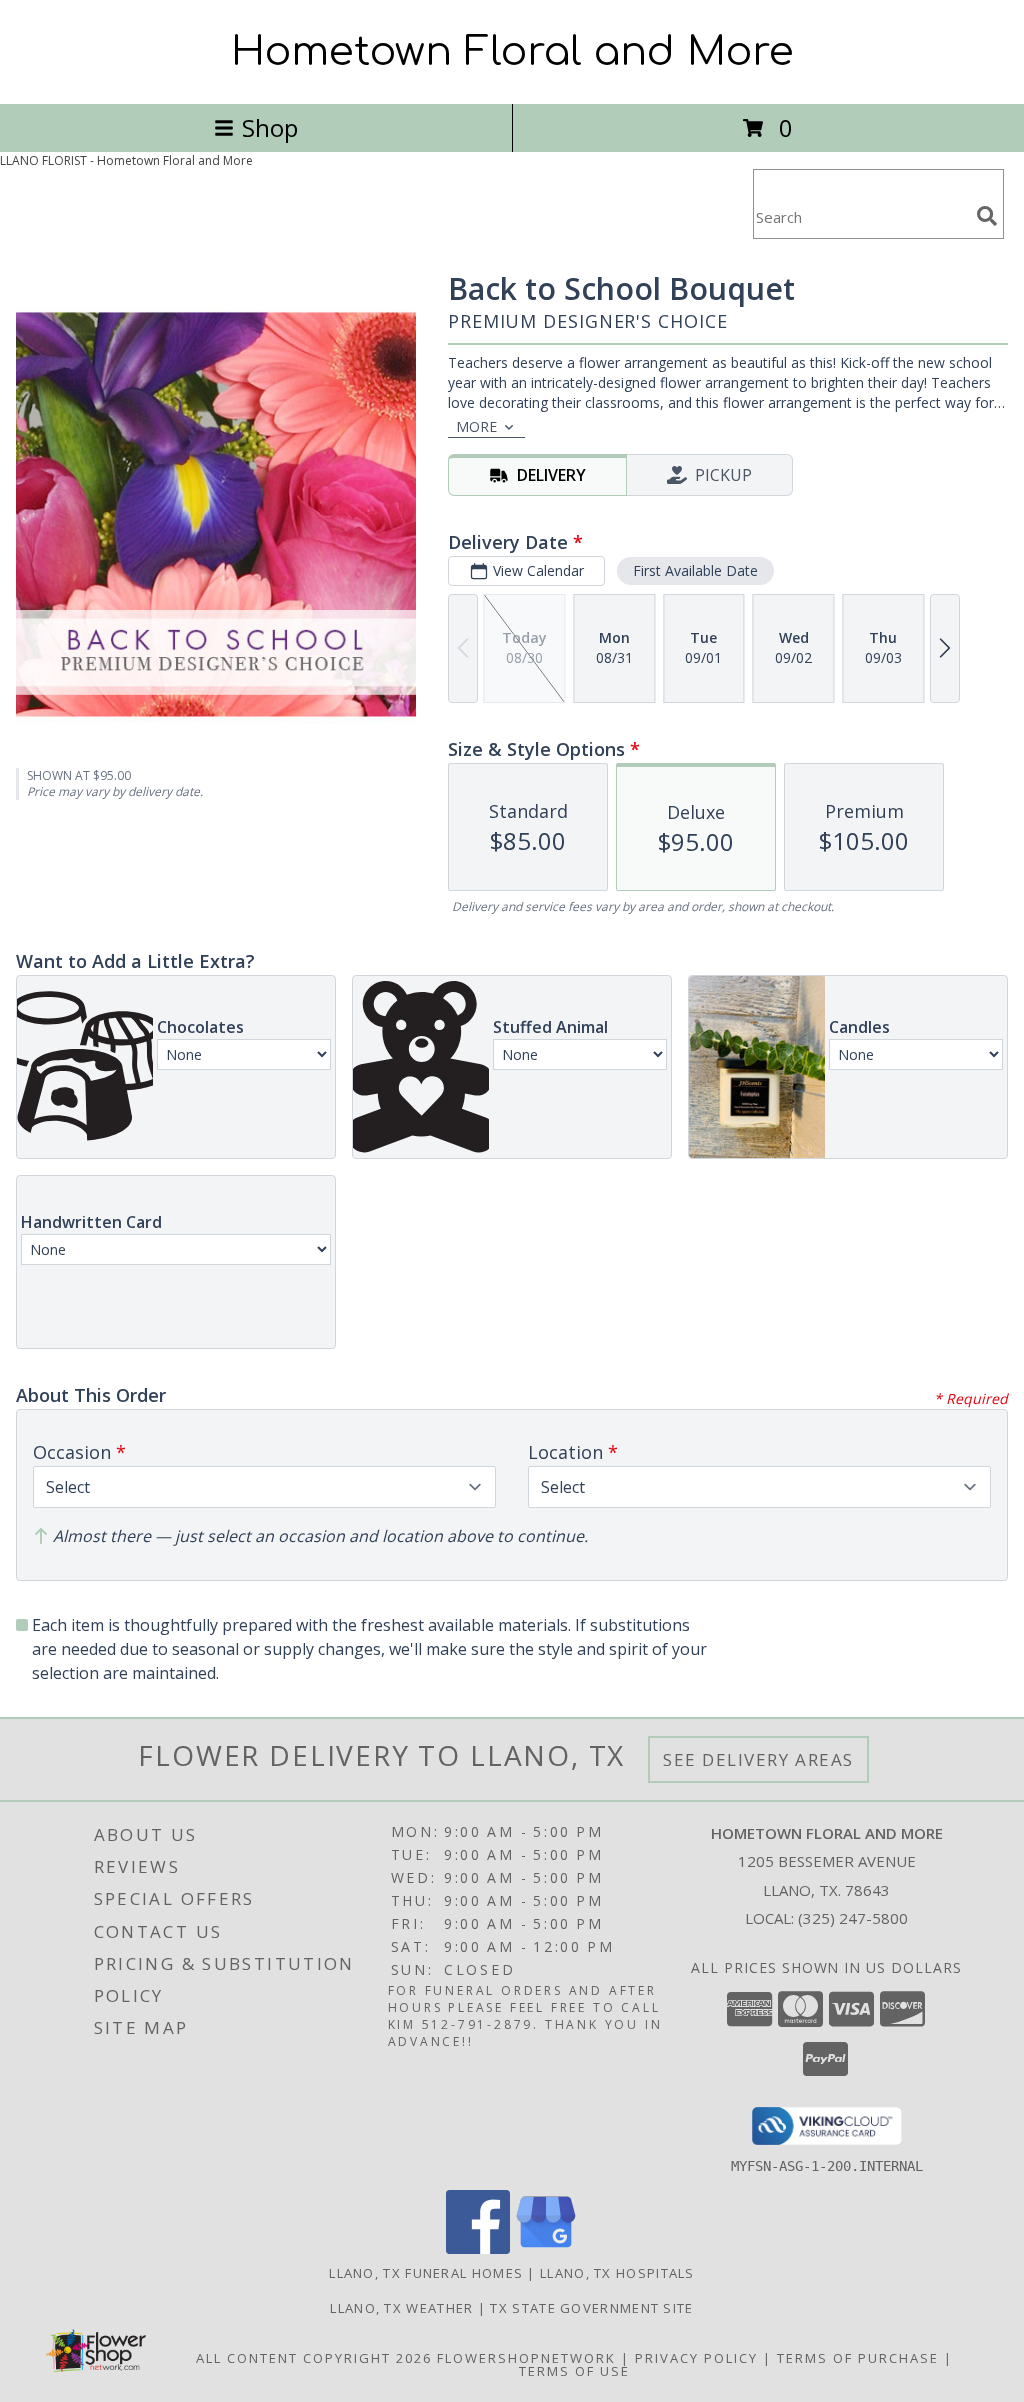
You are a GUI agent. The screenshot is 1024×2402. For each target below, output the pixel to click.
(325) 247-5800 (853, 1918)
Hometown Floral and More (512, 52)
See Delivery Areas (758, 1759)
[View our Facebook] (478, 2248)
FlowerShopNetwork (526, 2358)
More (476, 426)
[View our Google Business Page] (546, 2248)
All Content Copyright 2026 (314, 2358)
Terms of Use (574, 2371)
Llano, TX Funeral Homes (426, 2273)
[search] (987, 216)
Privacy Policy (696, 2358)
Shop (270, 127)
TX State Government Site (591, 2308)
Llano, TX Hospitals (617, 2273)
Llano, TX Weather (401, 2308)
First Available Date (695, 570)
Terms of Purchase (858, 2358)
